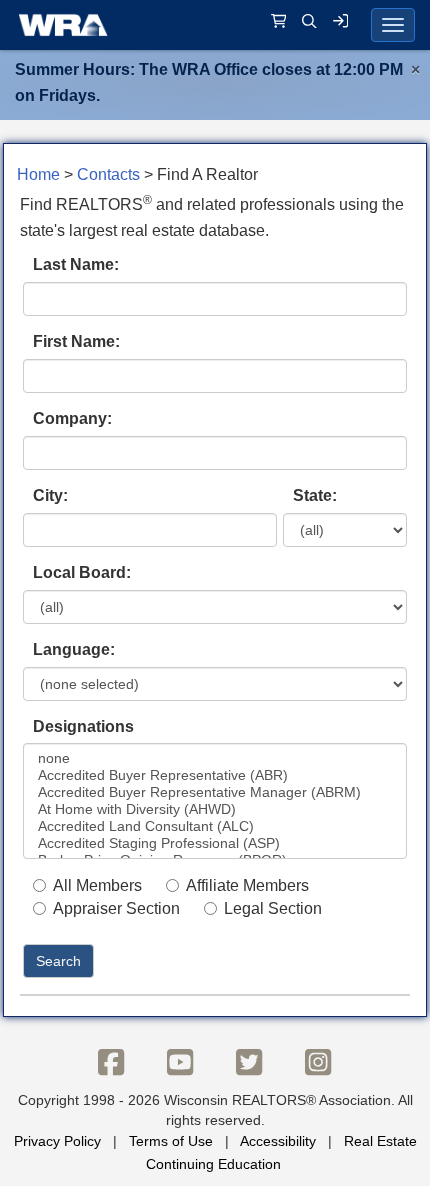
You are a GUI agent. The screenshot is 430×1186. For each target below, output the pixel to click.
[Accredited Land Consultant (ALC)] (215, 826)
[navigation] (215, 25)
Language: (74, 649)
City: (50, 495)
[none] (215, 758)
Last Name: (76, 264)
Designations (83, 726)
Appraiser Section (116, 908)
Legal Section (273, 908)
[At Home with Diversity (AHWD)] (215, 809)
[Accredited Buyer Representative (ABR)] (215, 775)
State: (315, 495)
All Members (97, 885)
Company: (72, 418)
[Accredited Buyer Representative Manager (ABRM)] (215, 792)
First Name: (76, 341)
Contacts (108, 174)
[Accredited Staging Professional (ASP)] (215, 843)
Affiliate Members (247, 885)
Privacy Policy (57, 1141)
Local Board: (82, 572)
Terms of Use (171, 1141)
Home (38, 174)
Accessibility (278, 1141)
